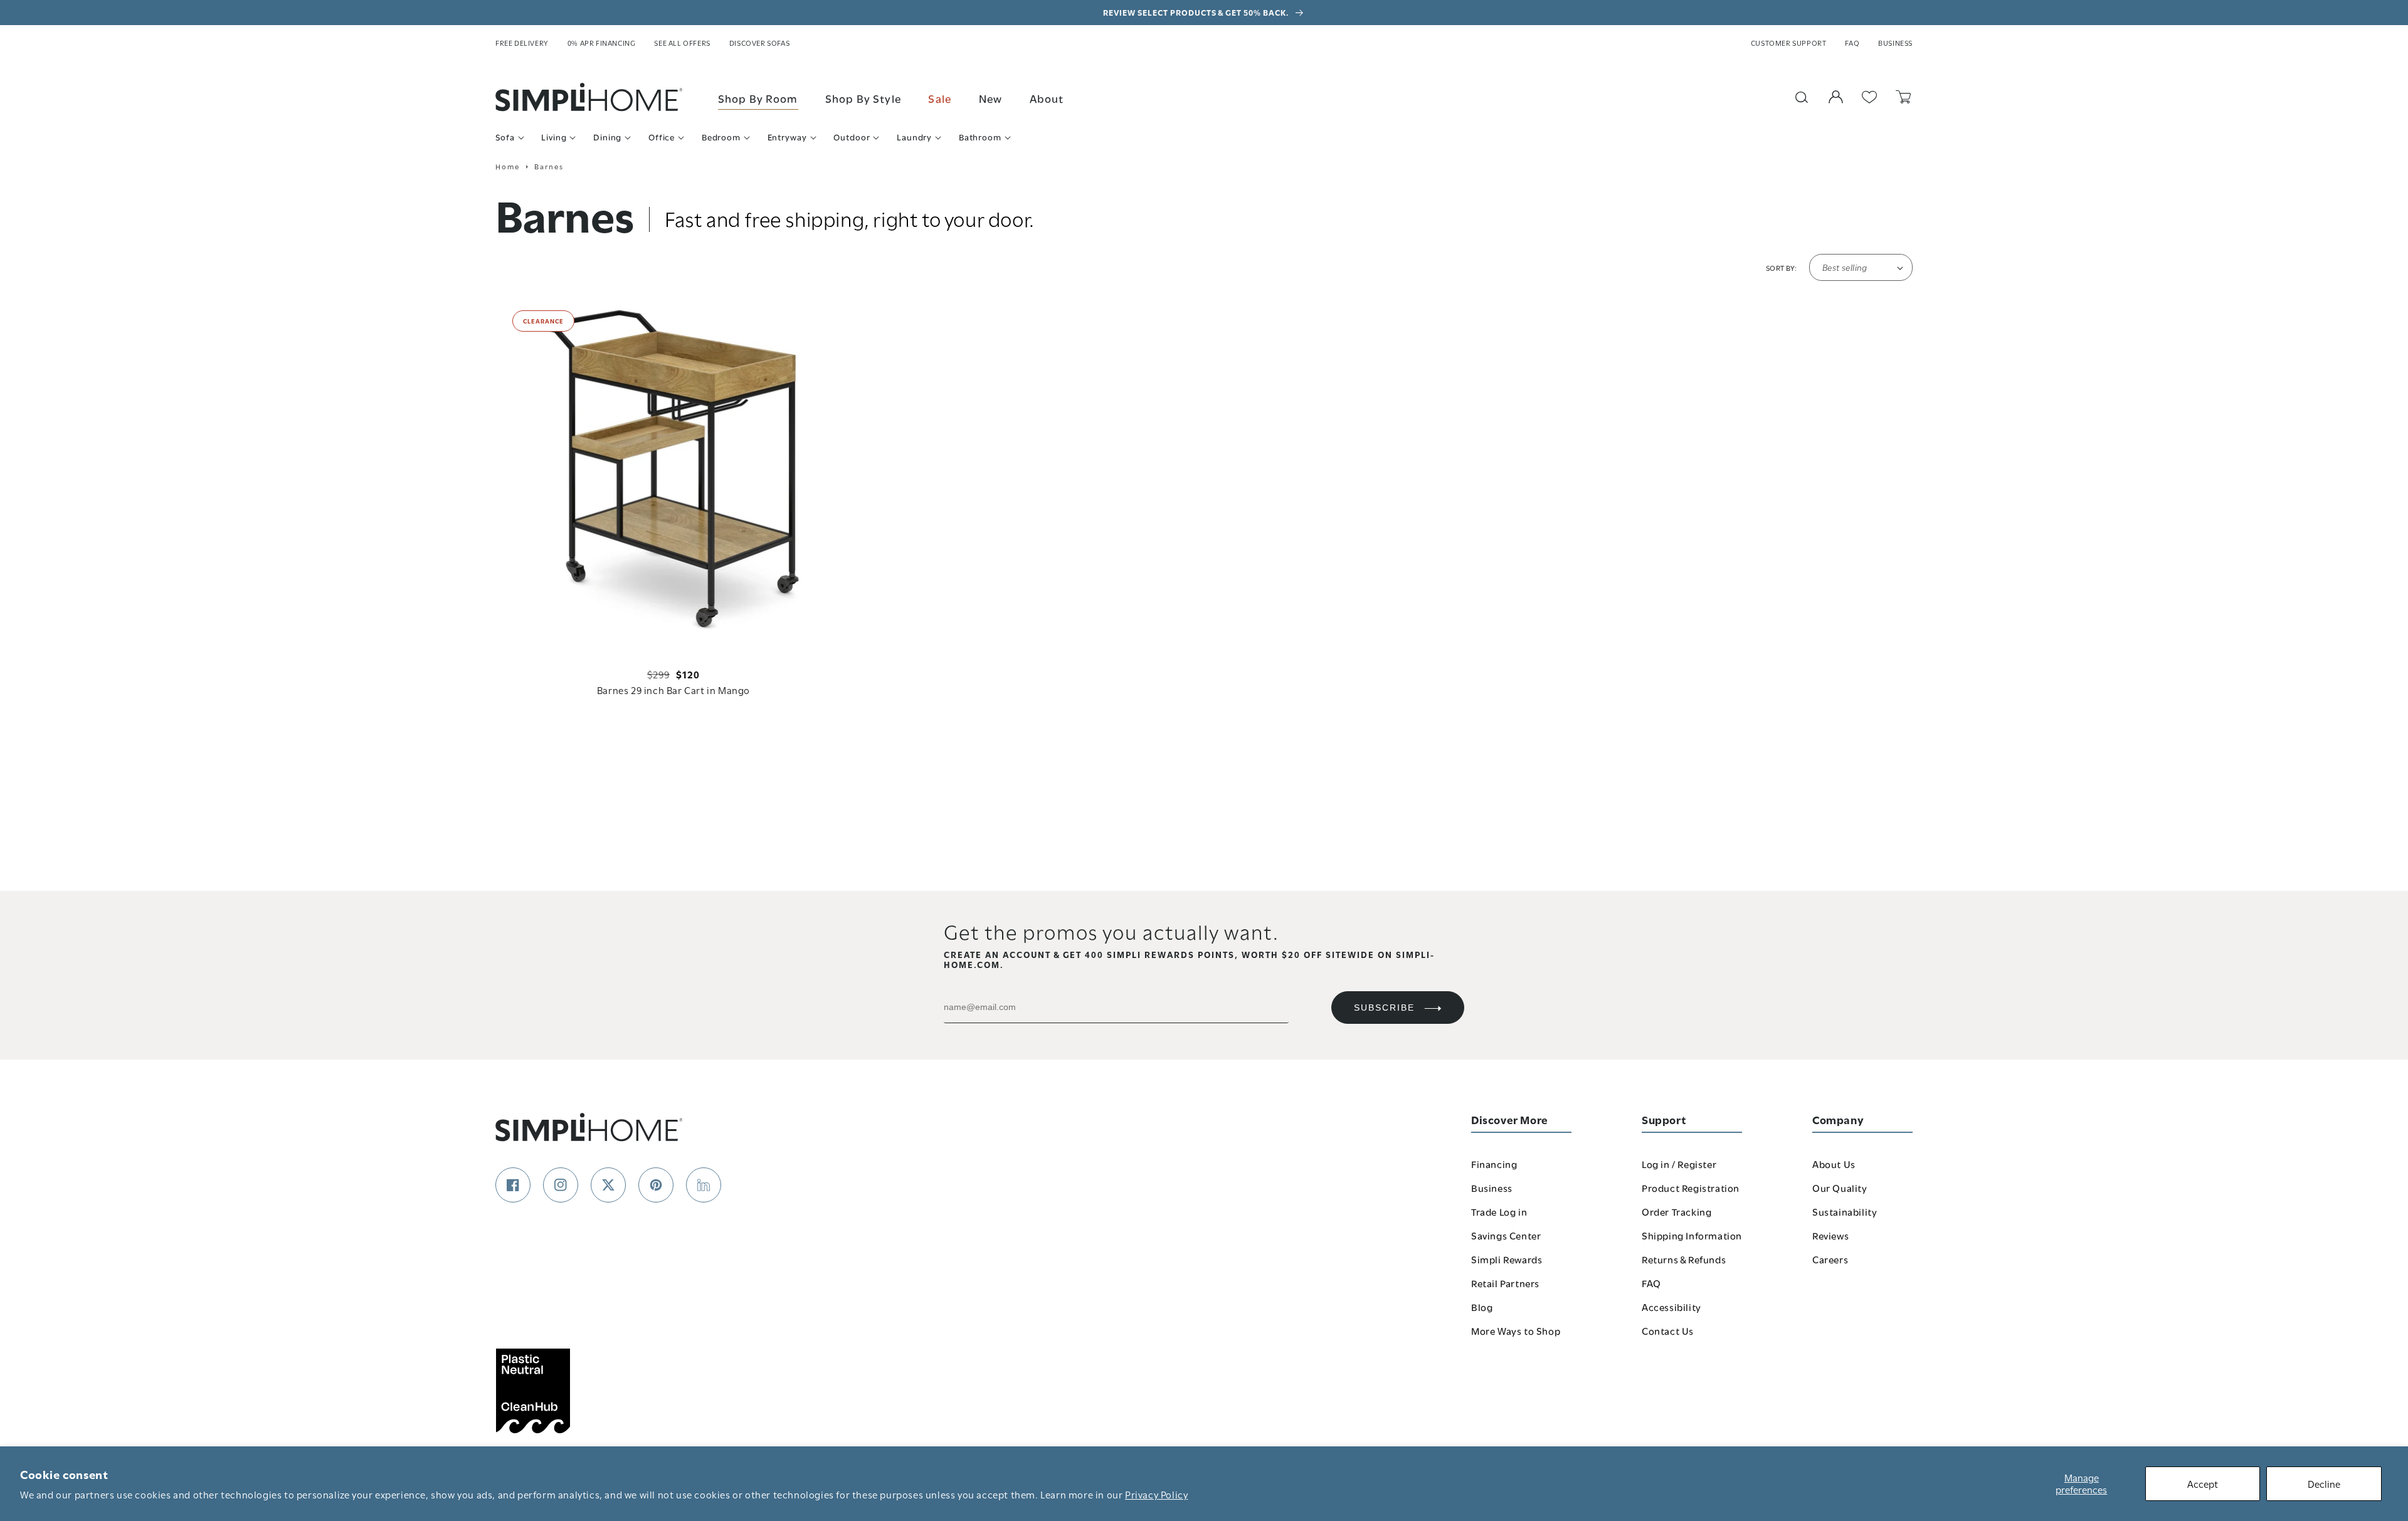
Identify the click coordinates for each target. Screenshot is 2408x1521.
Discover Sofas (759, 43)
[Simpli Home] (589, 97)
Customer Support (1789, 43)
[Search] (1802, 97)
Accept (2203, 1483)
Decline (2324, 1483)
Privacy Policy (1156, 1494)
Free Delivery (522, 43)
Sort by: (1781, 268)
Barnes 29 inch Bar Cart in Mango (673, 690)
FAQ (1852, 43)
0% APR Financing (602, 43)
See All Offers (682, 43)
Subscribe (1384, 1008)
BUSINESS (1895, 43)
